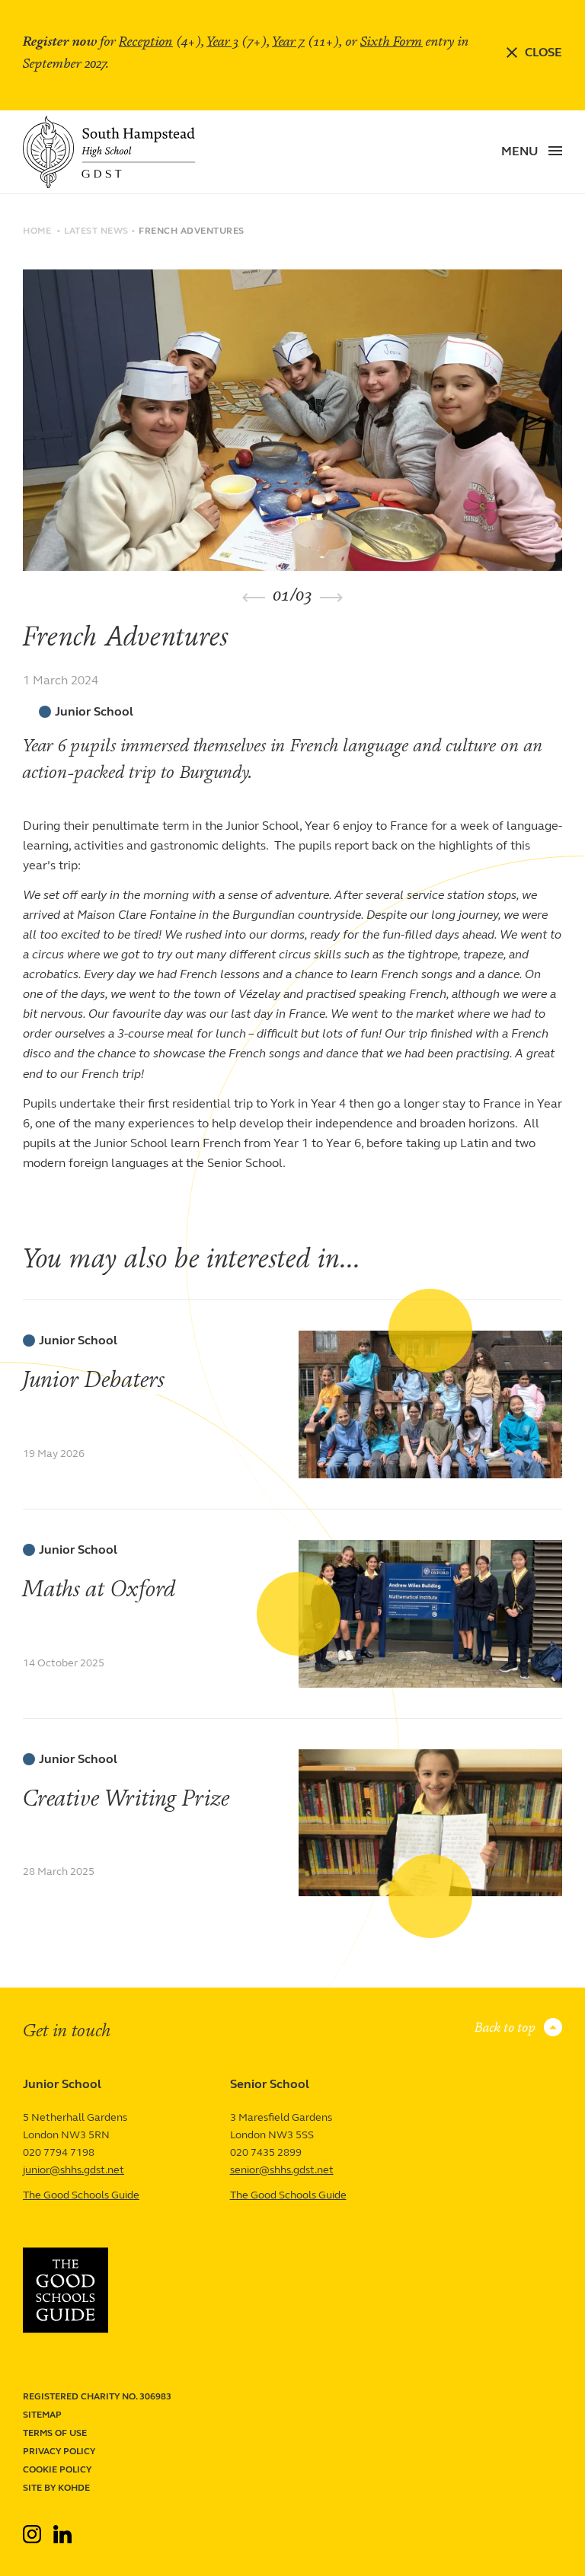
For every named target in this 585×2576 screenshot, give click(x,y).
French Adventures (192, 231)
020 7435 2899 (266, 2152)
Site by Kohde (56, 2488)
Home (37, 231)
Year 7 (288, 41)
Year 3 (222, 41)
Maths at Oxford (100, 1589)
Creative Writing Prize (126, 1798)
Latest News (96, 231)
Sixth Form (392, 41)
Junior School (94, 712)
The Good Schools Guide (81, 2195)
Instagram (34, 2528)
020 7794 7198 (59, 2152)
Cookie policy (57, 2469)
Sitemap (42, 2415)
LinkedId (62, 2528)
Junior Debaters (94, 1380)
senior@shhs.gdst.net (282, 2170)
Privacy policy (59, 2451)
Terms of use (55, 2433)
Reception (146, 41)
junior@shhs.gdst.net (74, 2170)
